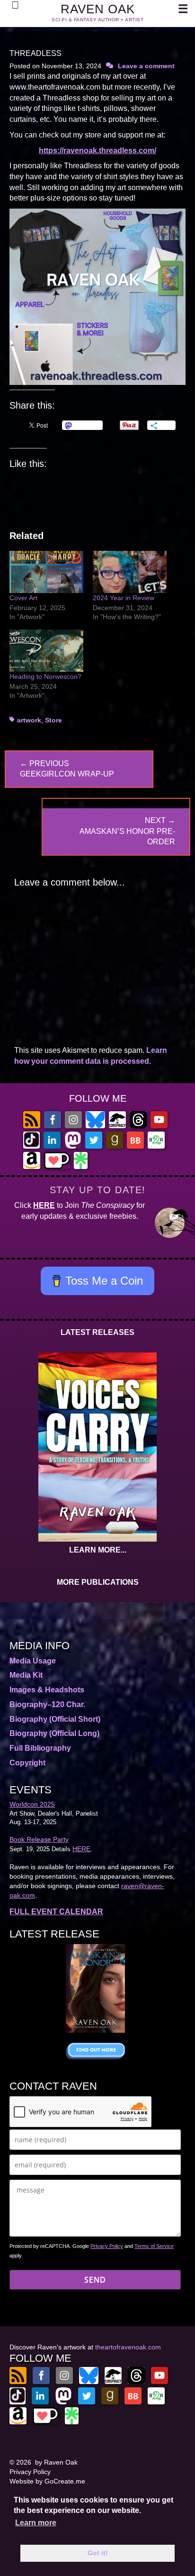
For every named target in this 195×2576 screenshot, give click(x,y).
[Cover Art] (46, 572)
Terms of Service (154, 2246)
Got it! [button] (98, 2553)
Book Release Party (39, 1839)
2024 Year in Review (124, 598)
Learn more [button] (36, 2523)
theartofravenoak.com (128, 2347)
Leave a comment (146, 66)
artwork (29, 720)
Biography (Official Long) (54, 1733)
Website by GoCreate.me (47, 2481)
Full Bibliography (40, 1748)
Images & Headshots (47, 1690)
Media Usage (33, 1661)
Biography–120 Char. (47, 1704)
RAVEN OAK (98, 9)
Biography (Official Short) (55, 1719)
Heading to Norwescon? (45, 676)
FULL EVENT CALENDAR (56, 1912)
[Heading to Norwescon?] (46, 651)
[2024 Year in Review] (130, 572)
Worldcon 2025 (32, 1804)
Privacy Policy (107, 2246)
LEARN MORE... (98, 1550)
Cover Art (23, 598)
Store (53, 720)
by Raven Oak (56, 2462)
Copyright (27, 1763)
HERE (44, 1205)
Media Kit (26, 1675)
